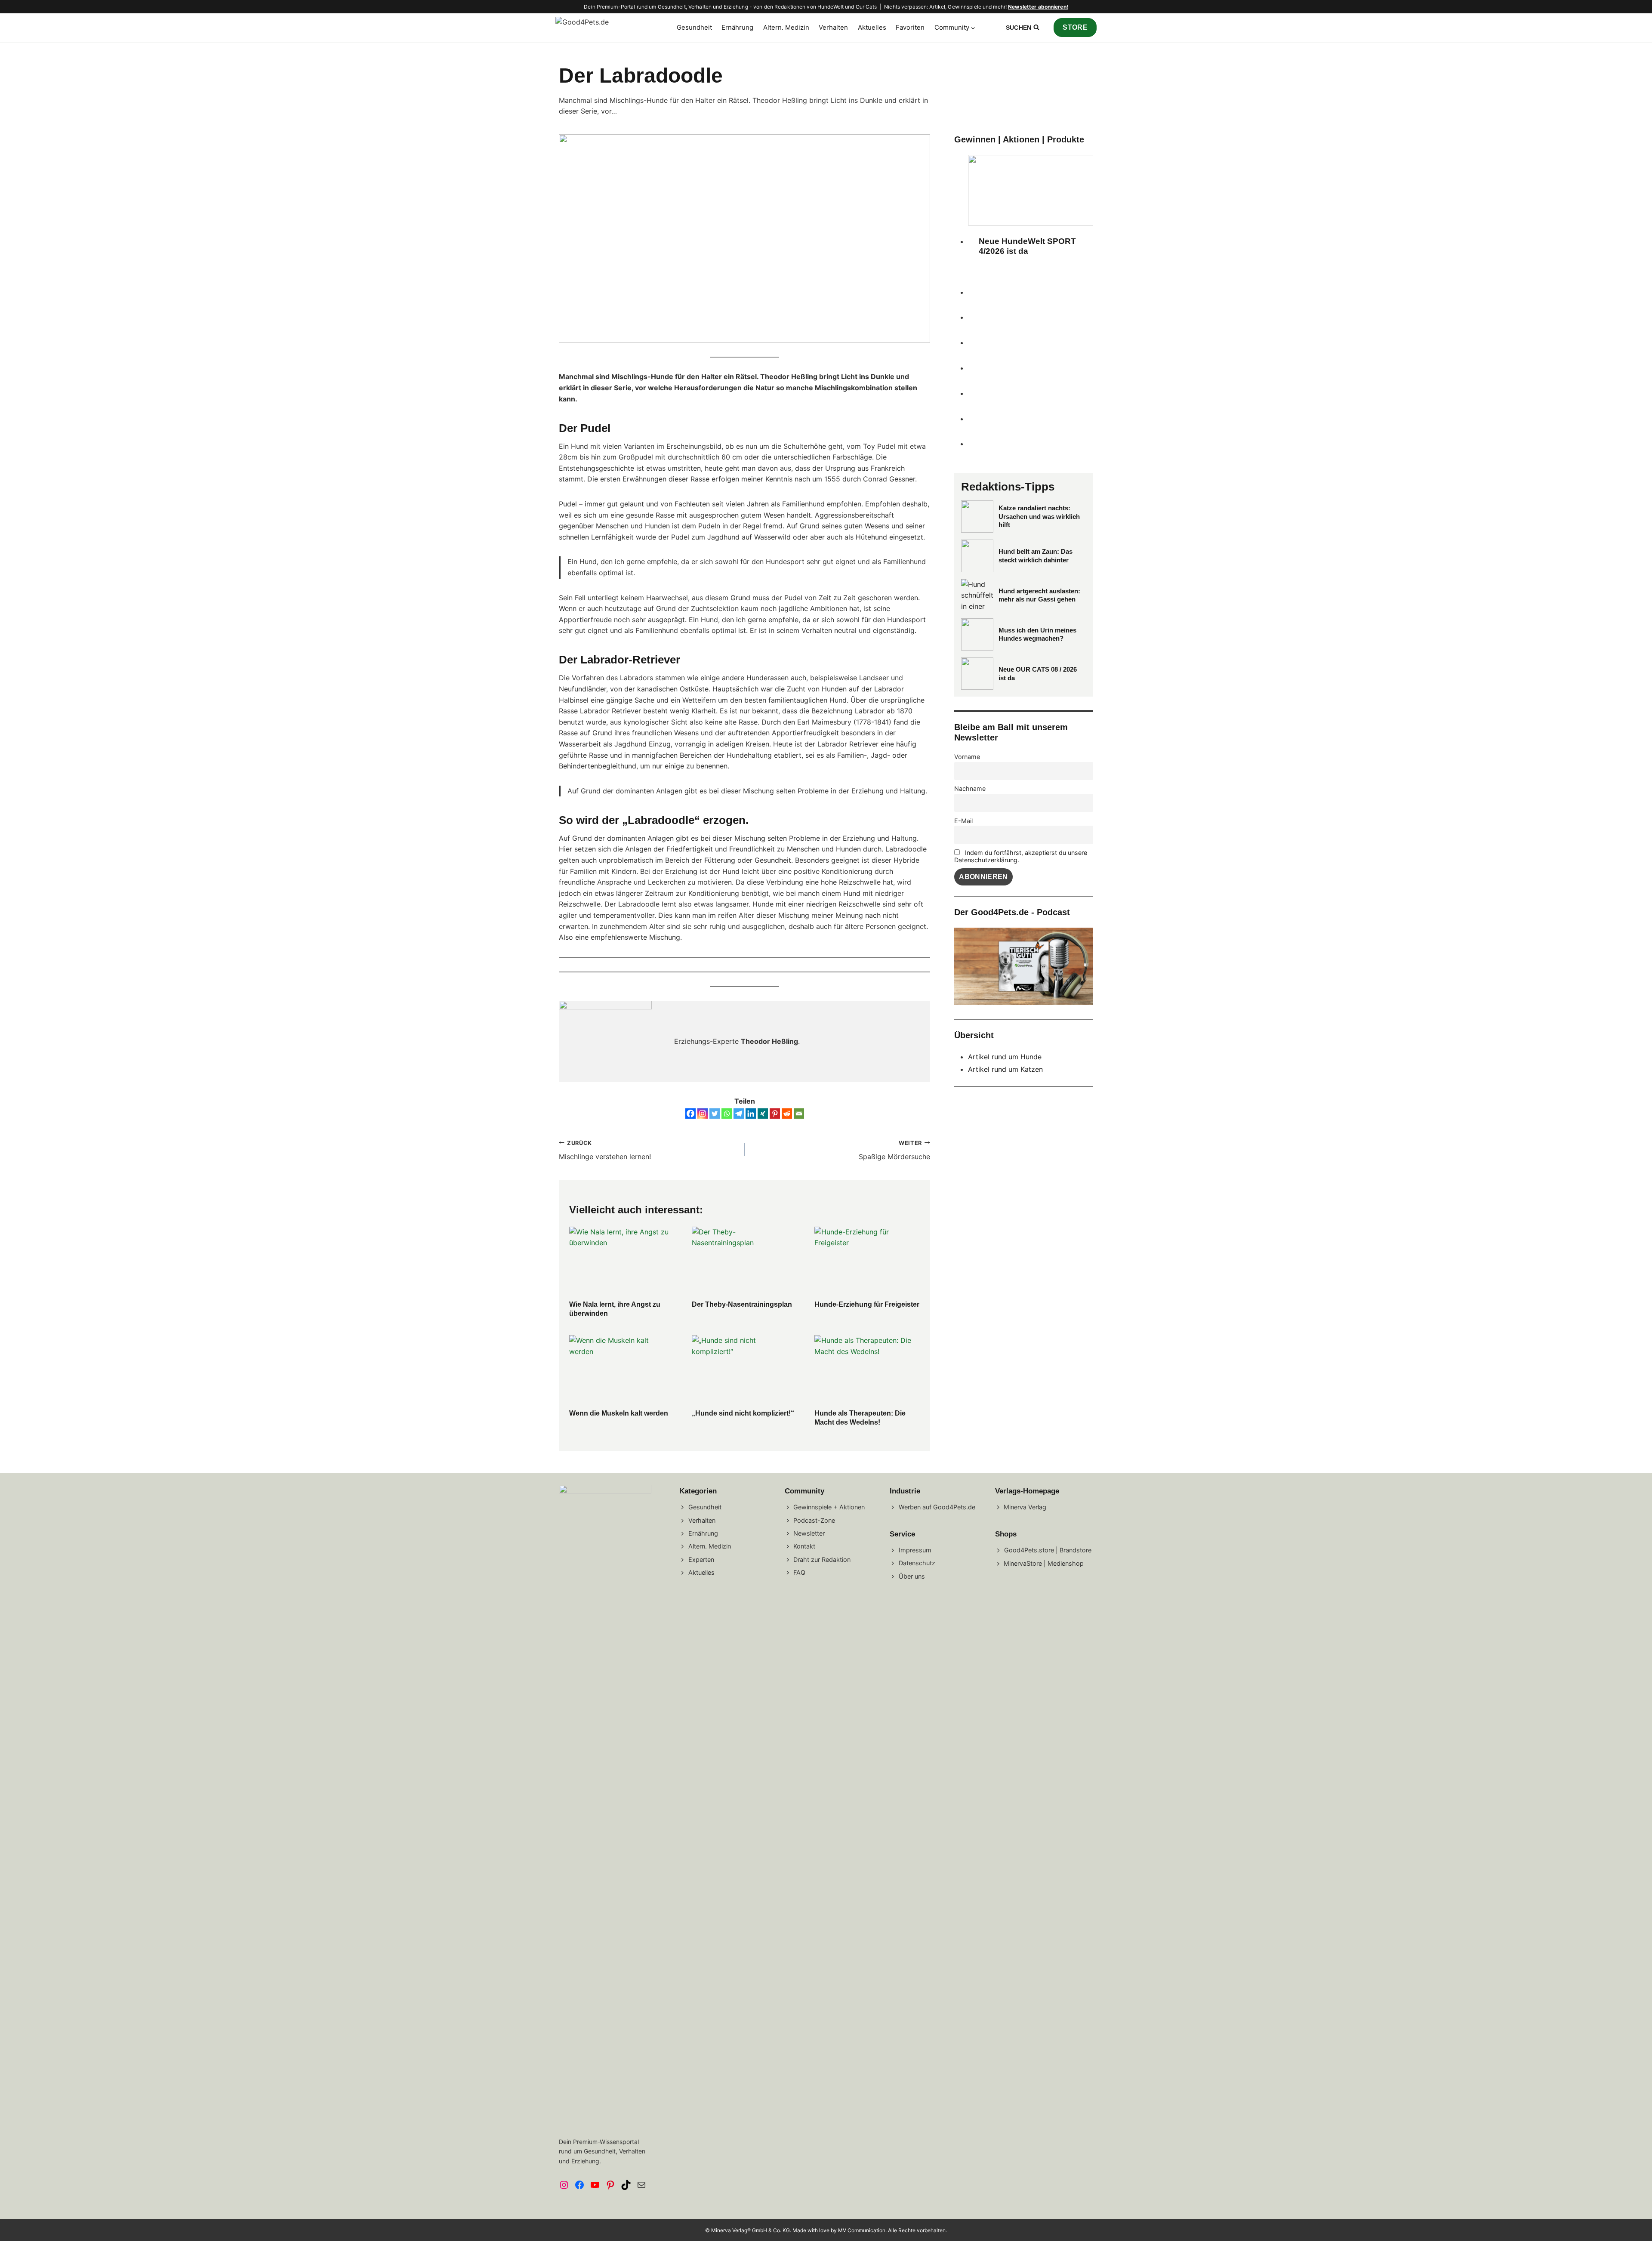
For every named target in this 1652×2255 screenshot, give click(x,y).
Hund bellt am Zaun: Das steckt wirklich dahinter (1036, 556)
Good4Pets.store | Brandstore (1048, 1550)
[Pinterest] (775, 1114)
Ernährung (737, 27)
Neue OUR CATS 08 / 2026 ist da (1038, 674)
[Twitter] (715, 1114)
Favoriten (910, 27)
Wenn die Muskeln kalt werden (619, 1413)
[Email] (799, 1114)
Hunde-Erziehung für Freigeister (867, 1304)
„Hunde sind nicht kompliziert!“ (743, 1413)
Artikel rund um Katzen (1005, 1069)
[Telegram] (739, 1114)
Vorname (967, 757)
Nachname (970, 788)
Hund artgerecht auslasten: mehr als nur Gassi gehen (1039, 595)
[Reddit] (787, 1114)
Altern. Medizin (786, 27)
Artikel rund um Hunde (1005, 1057)
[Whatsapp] (727, 1114)
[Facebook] (690, 1114)
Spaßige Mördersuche (894, 1151)
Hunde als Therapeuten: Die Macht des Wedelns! (860, 1418)
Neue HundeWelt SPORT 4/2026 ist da (1027, 246)
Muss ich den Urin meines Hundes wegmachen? (1037, 634)
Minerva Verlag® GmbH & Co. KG (750, 2230)
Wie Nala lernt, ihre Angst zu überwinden (615, 1309)
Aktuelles (872, 27)
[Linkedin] (751, 1114)
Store (1075, 27)
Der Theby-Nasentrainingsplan (742, 1304)
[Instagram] (703, 1114)
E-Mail (963, 821)
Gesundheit (694, 27)
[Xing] (763, 1114)
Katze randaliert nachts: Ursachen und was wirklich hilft (1039, 516)
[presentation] (622, 1262)
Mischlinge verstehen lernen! (605, 1151)
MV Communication (862, 2230)
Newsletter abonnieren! (1038, 7)
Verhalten (833, 27)
